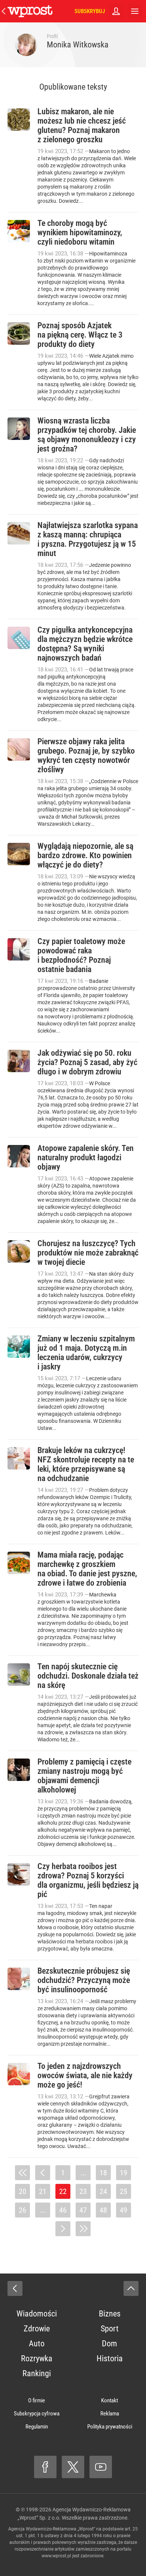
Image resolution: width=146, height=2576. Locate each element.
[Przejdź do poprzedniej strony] (43, 2173)
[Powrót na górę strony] (131, 2288)
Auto (37, 2344)
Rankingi (37, 2373)
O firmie (36, 2400)
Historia (110, 2358)
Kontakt (109, 2400)
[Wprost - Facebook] (45, 2467)
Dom (109, 2344)
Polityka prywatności (110, 2427)
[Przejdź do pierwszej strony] (22, 2173)
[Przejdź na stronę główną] (4, 11)
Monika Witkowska (78, 45)
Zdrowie (37, 2329)
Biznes (110, 2314)
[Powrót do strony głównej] (15, 2288)
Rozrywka (37, 2358)
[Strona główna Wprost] (30, 11)
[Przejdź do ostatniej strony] (83, 2229)
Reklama (110, 2414)
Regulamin (37, 2427)
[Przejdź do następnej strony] (63, 2229)
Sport (110, 2329)
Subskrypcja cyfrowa (37, 2414)
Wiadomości (37, 2314)
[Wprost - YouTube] (101, 2467)
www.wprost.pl (56, 2556)
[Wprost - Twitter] (73, 2467)
